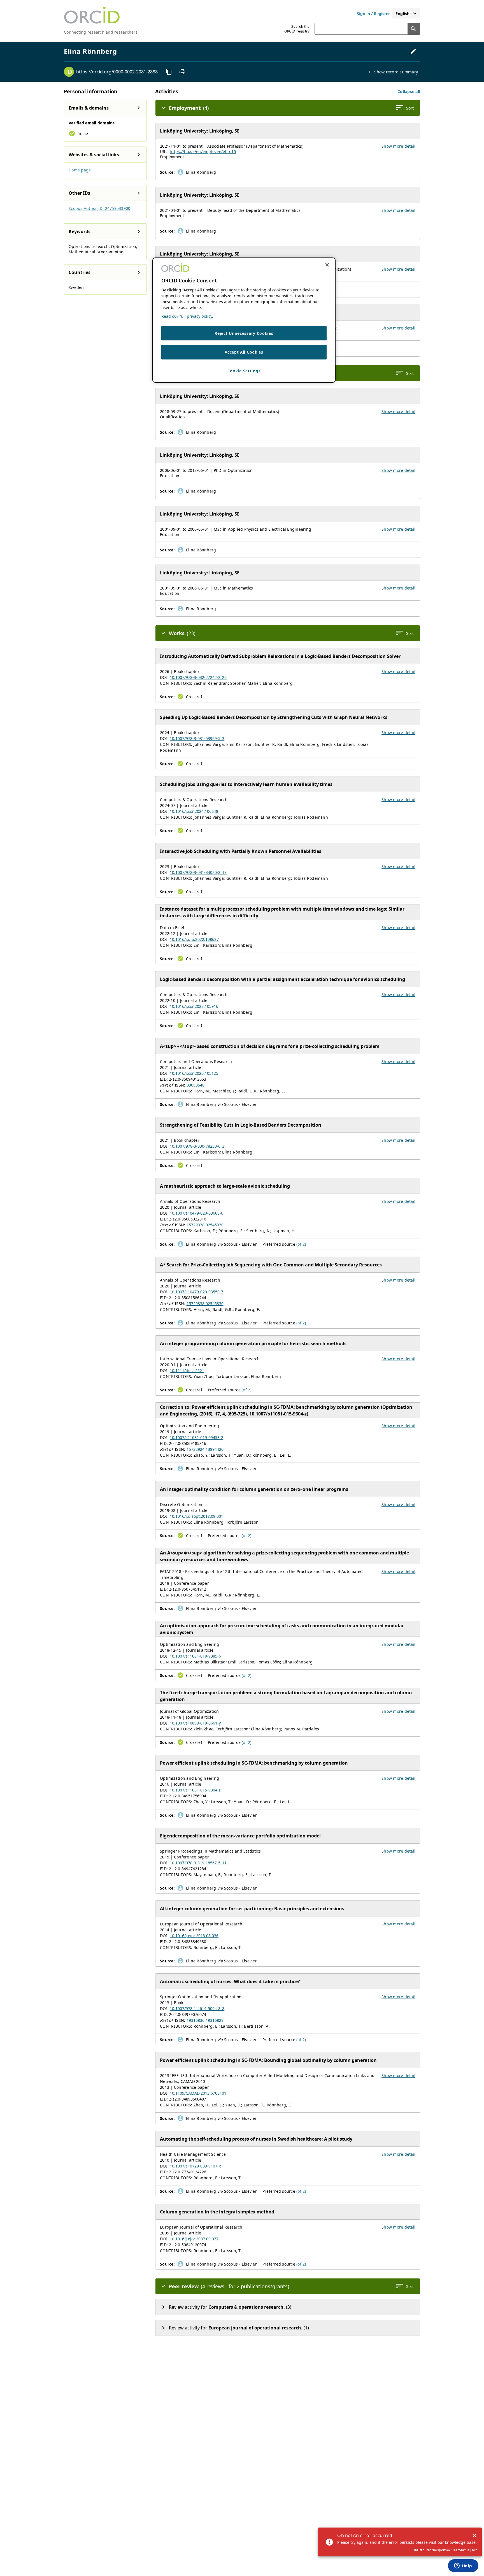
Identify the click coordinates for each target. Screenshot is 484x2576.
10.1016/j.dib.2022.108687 (194, 939)
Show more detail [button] (398, 146)
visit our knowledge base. (453, 2542)
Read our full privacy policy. (187, 316)
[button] (409, 91)
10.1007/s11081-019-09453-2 (196, 1437)
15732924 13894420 (205, 1449)
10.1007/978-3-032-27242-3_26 (198, 677)
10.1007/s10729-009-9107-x (195, 2166)
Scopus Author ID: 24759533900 (99, 208)
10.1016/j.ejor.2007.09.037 (194, 2239)
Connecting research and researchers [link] (101, 32)
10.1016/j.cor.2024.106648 (194, 811)
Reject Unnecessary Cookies (244, 334)
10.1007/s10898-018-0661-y (195, 1723)
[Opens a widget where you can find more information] (463, 2566)
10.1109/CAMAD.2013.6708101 (198, 2093)
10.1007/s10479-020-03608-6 (196, 1213)
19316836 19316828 (205, 2020)
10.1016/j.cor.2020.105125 (194, 1073)
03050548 (196, 1085)
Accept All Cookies (244, 352)
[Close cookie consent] (327, 265)
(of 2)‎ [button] (301, 1244)
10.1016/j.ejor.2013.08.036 (194, 1936)
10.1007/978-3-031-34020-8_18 (198, 872)
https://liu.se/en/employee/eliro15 (203, 151)
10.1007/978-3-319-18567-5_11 (198, 1863)
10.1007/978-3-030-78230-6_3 (197, 1146)
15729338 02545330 (205, 1225)
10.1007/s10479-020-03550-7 (196, 1292)
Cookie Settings (244, 371)
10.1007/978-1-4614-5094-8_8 (197, 2008)
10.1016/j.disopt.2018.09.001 (196, 1516)
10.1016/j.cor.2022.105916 (194, 1006)
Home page (80, 170)
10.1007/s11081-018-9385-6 (195, 1656)
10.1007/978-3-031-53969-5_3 (197, 738)
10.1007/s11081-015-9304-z (195, 1790)
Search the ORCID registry (297, 29)
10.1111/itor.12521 (187, 1371)
